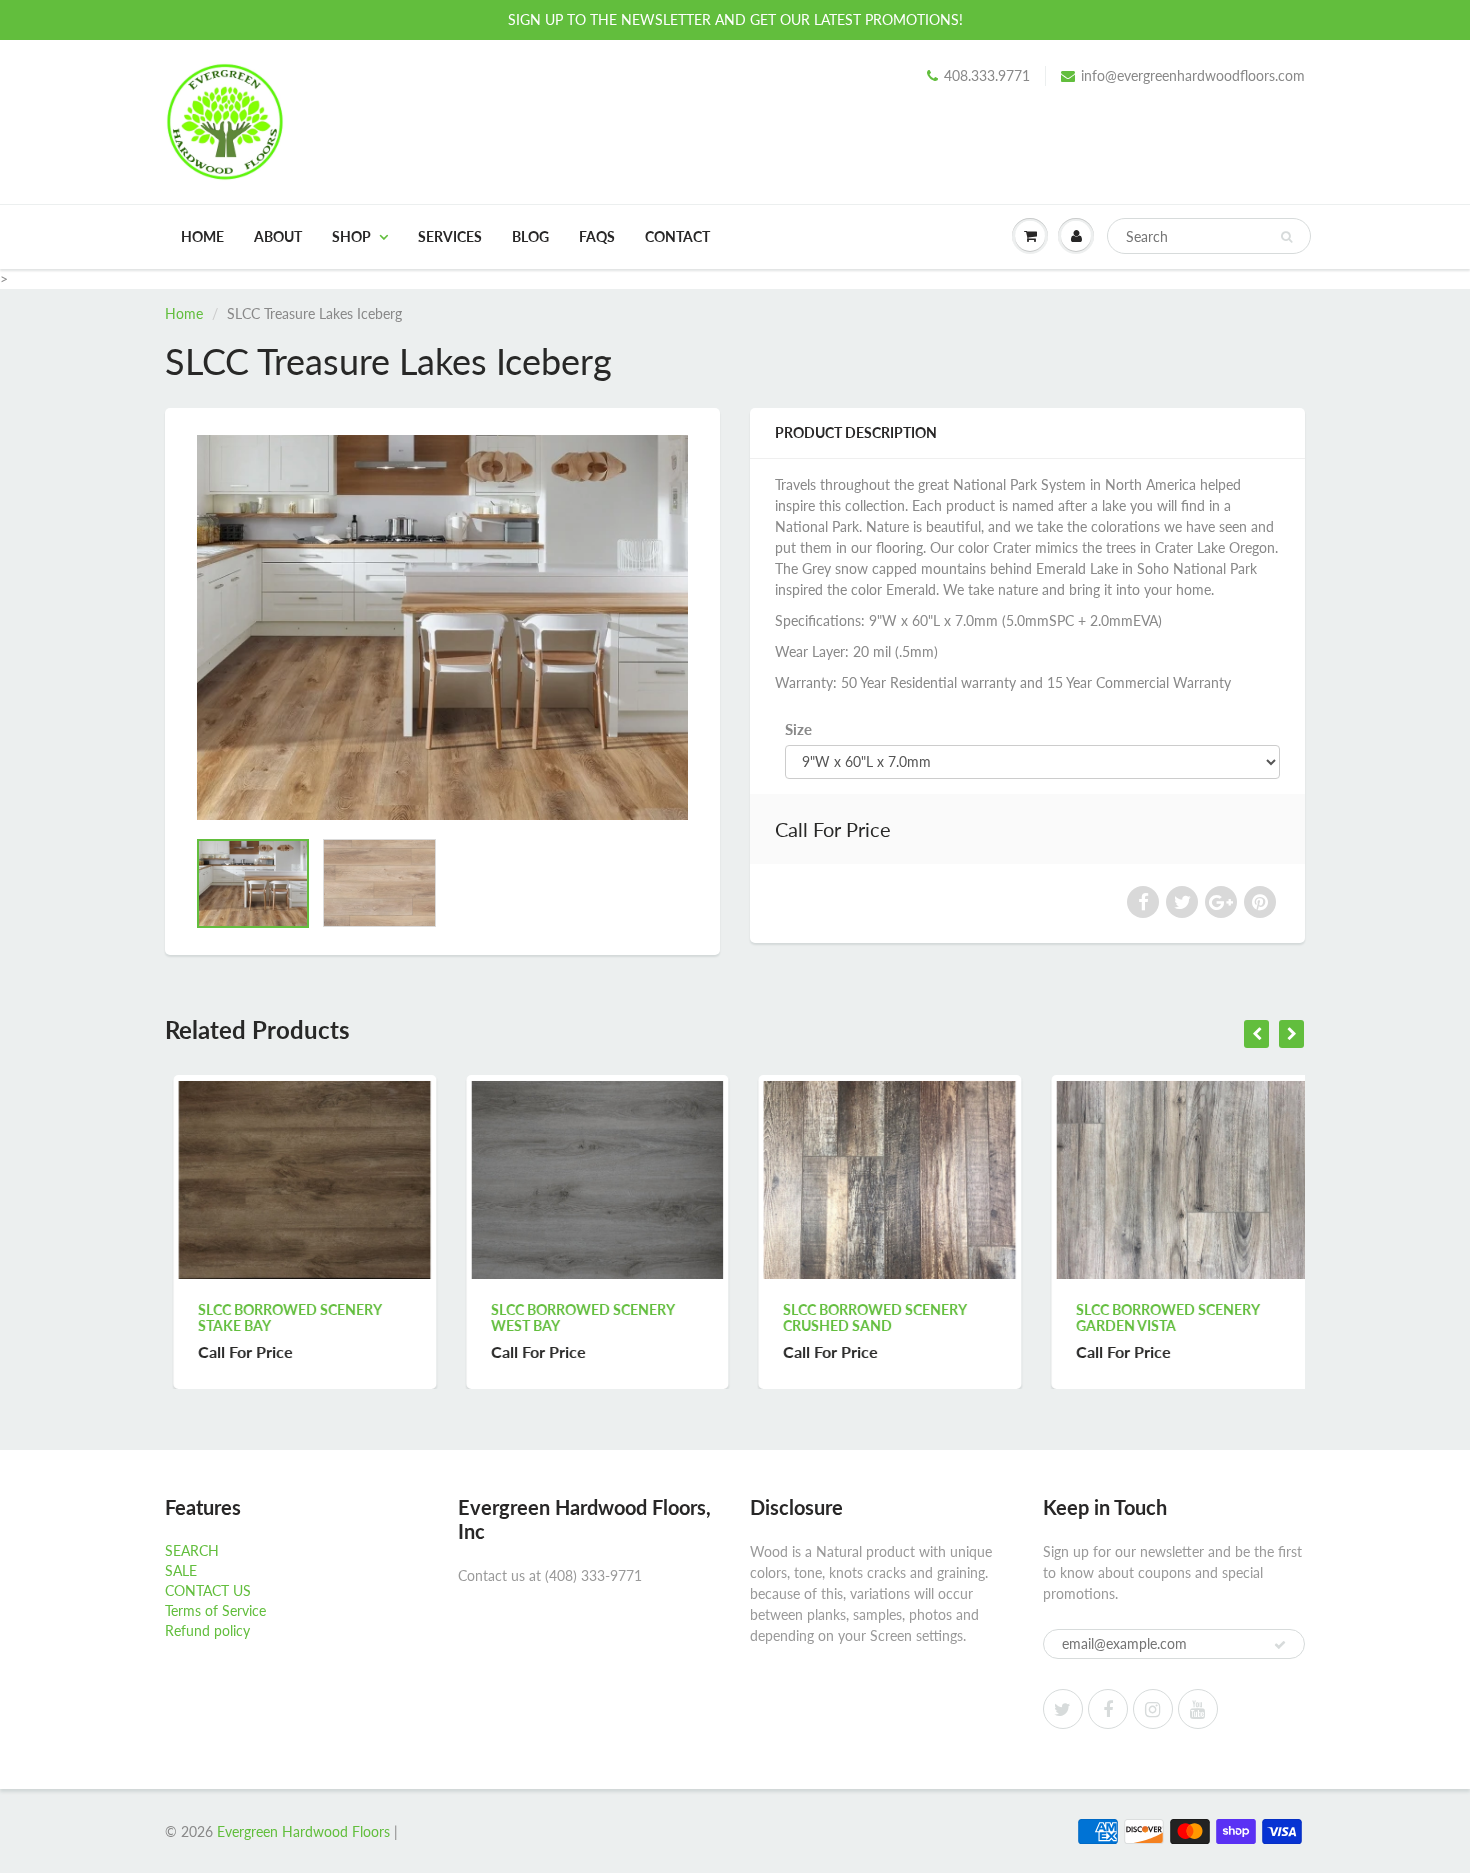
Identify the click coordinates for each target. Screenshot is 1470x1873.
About (278, 236)
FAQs (597, 236)
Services (450, 236)
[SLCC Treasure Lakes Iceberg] (442, 627)
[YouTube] (1198, 1709)
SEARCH (192, 1550)
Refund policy (207, 1630)
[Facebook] (1108, 1709)
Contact (677, 236)
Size (798, 729)
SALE (181, 1570)
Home (202, 236)
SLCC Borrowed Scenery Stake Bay (281, 1317)
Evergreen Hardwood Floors (303, 1831)
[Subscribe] (1280, 1645)
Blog (530, 236)
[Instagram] (1153, 1709)
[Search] (1286, 237)
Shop (351, 236)
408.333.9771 (987, 75)
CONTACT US (208, 1590)
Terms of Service (215, 1610)
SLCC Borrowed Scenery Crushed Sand (866, 1317)
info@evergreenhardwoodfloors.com (1193, 75)
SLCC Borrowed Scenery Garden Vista (1159, 1317)
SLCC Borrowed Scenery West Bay (574, 1317)
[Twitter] (1063, 1709)
